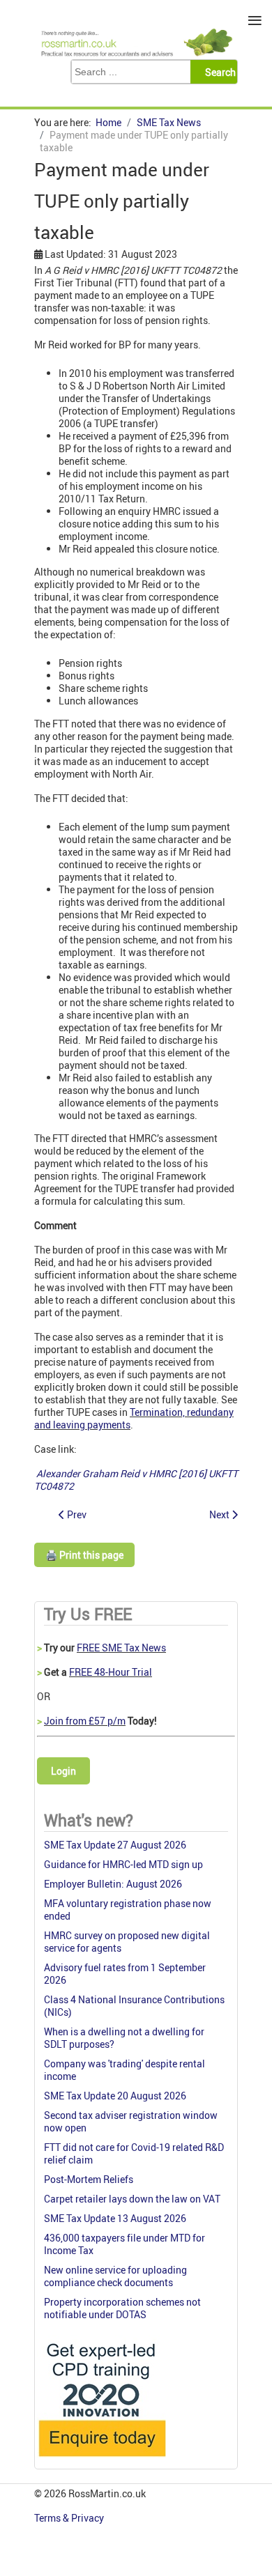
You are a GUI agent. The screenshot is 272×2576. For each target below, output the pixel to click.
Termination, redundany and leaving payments (134, 1418)
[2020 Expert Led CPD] (101, 2460)
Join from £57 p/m (85, 1721)
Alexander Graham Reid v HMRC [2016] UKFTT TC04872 (136, 1480)
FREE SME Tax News (121, 1648)
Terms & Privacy (70, 2518)
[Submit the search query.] (218, 72)
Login (63, 1771)
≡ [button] (255, 21)
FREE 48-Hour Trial (111, 1672)
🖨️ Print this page (84, 1555)
